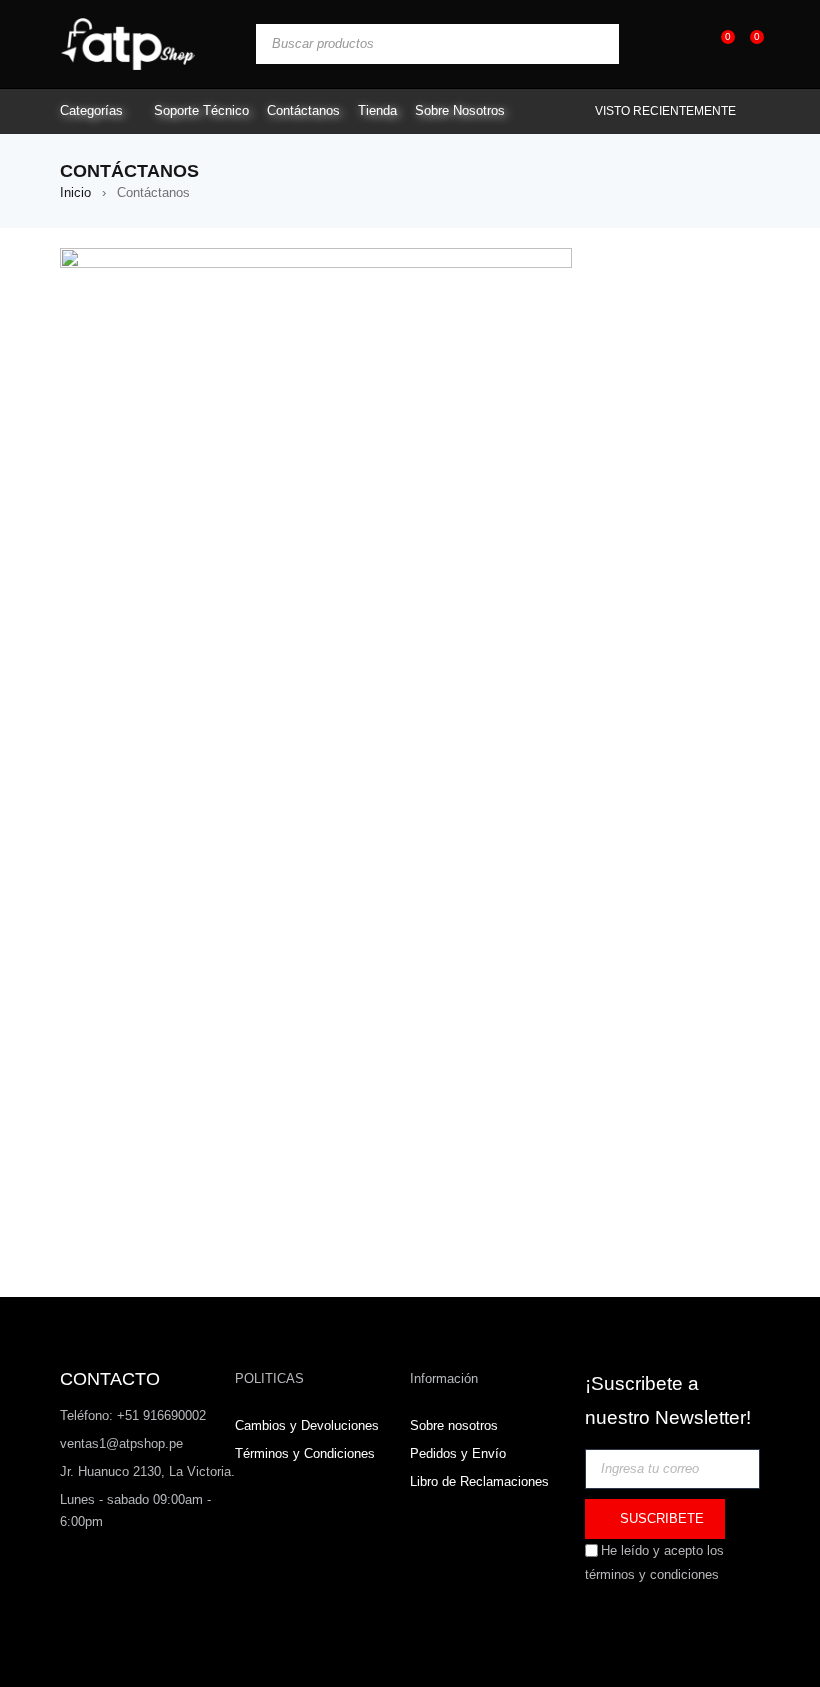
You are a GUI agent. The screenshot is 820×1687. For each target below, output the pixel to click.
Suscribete (660, 1518)
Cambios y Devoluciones (307, 1425)
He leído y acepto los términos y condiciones (654, 1562)
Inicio (75, 192)
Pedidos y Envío (458, 1453)
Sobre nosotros (454, 1425)
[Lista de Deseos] (717, 43)
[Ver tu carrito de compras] (746, 43)
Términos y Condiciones (305, 1453)
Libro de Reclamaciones (479, 1481)
